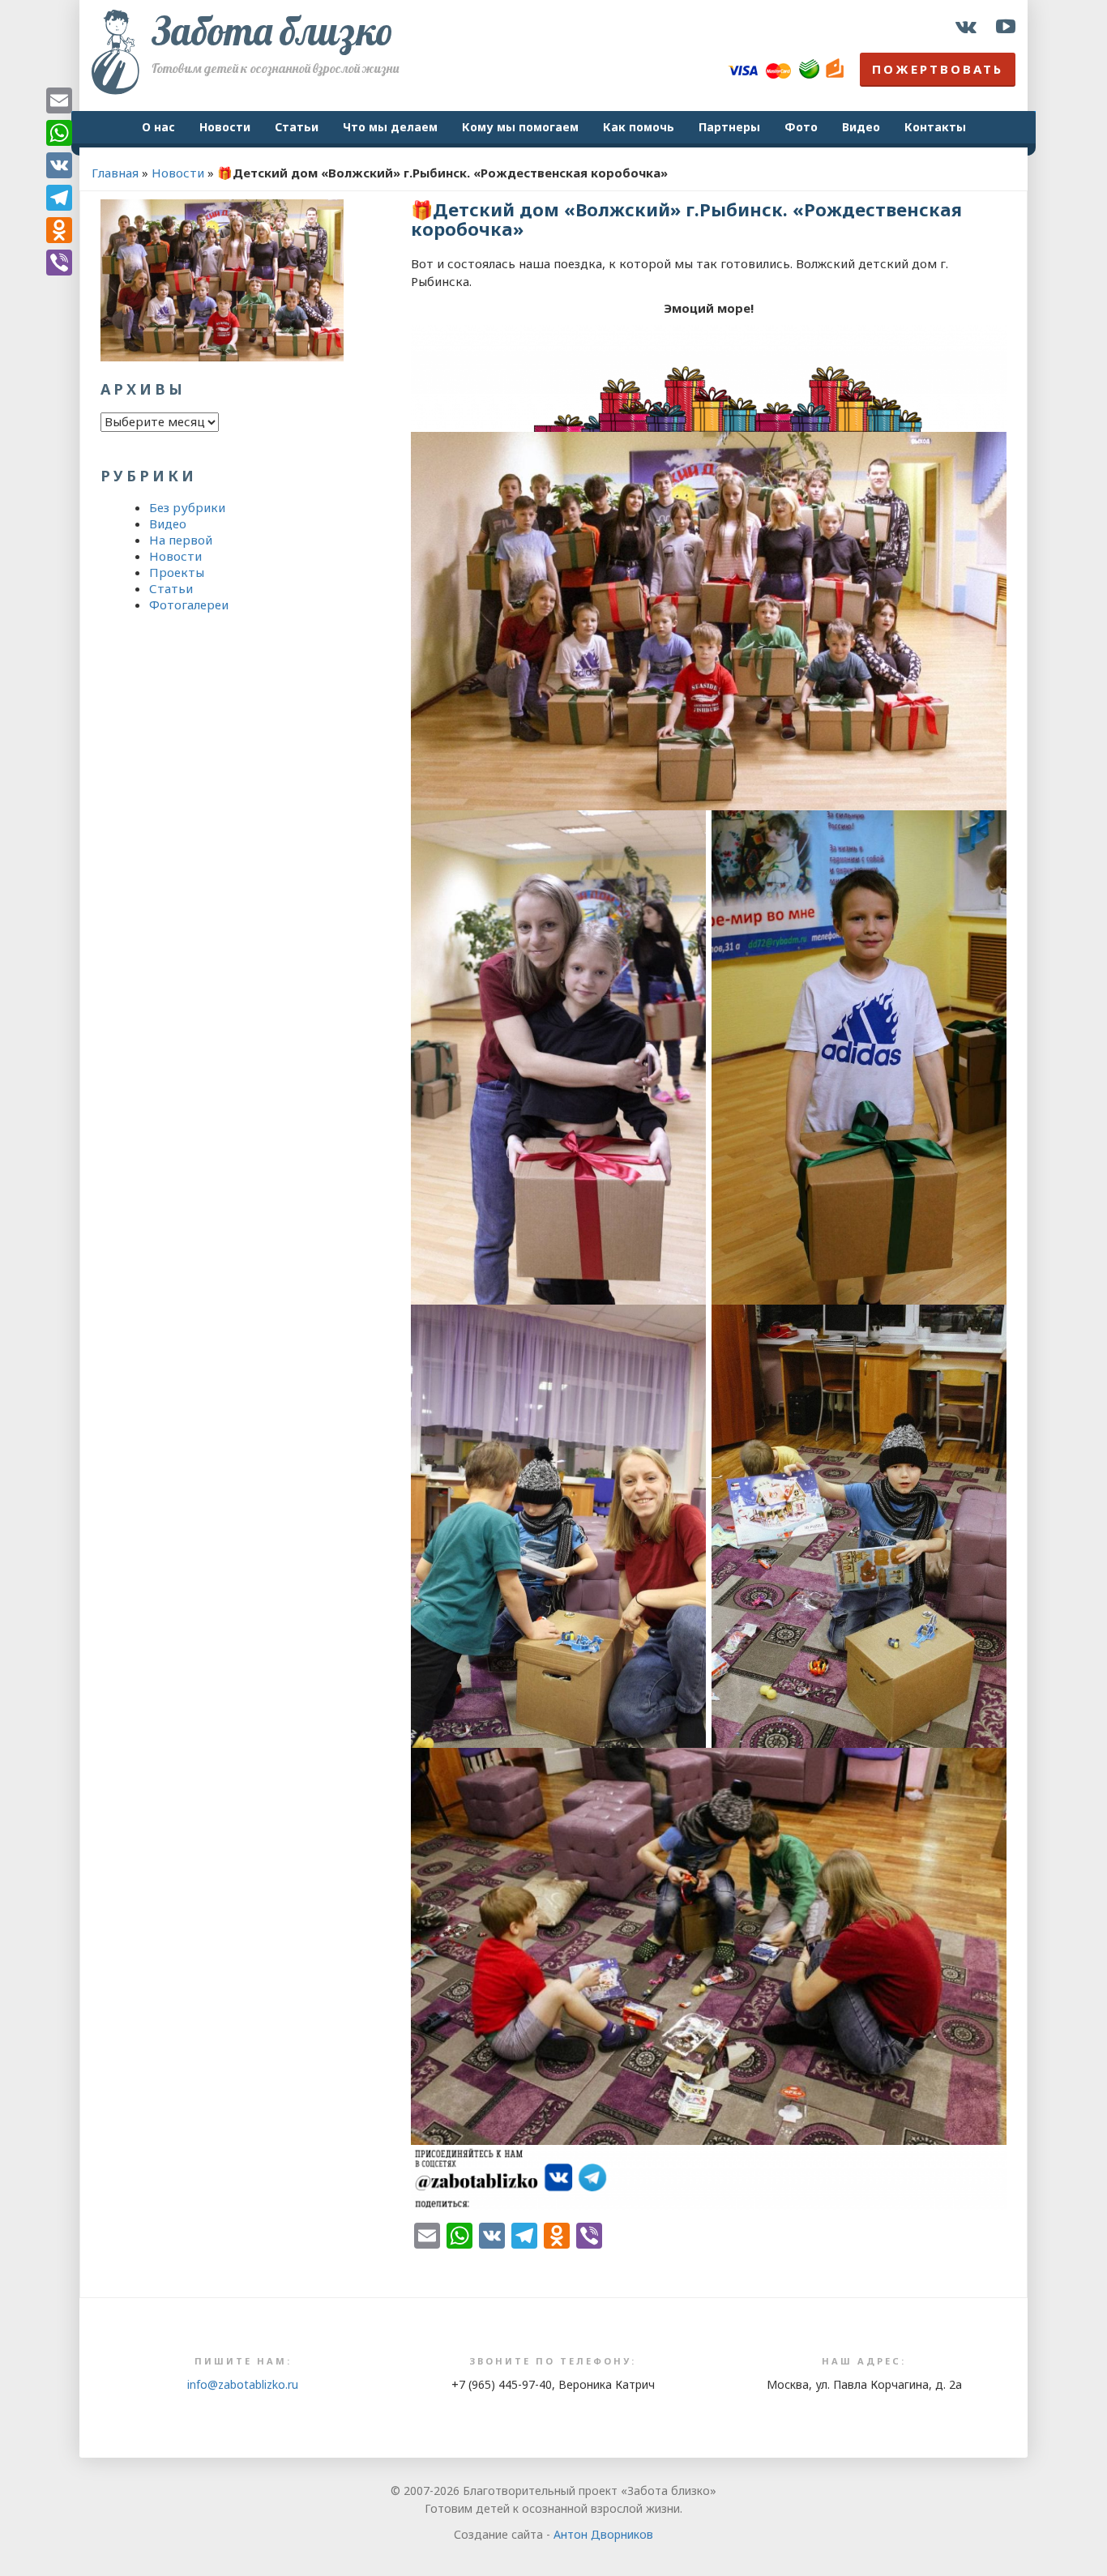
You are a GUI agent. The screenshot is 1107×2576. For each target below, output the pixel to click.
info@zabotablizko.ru (243, 2384)
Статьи (297, 127)
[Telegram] (59, 198)
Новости (225, 127)
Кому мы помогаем (520, 127)
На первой (181, 540)
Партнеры (729, 127)
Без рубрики (187, 507)
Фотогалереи (189, 604)
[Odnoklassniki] (59, 230)
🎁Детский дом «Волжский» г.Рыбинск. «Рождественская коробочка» (686, 219)
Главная (115, 173)
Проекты (177, 572)
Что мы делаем (390, 127)
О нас (158, 127)
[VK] (59, 165)
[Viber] (59, 263)
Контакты (935, 127)
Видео (861, 127)
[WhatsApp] (59, 133)
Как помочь (639, 127)
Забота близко (272, 31)
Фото (801, 127)
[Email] (59, 100)
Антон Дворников (603, 2534)
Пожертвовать (938, 69)
